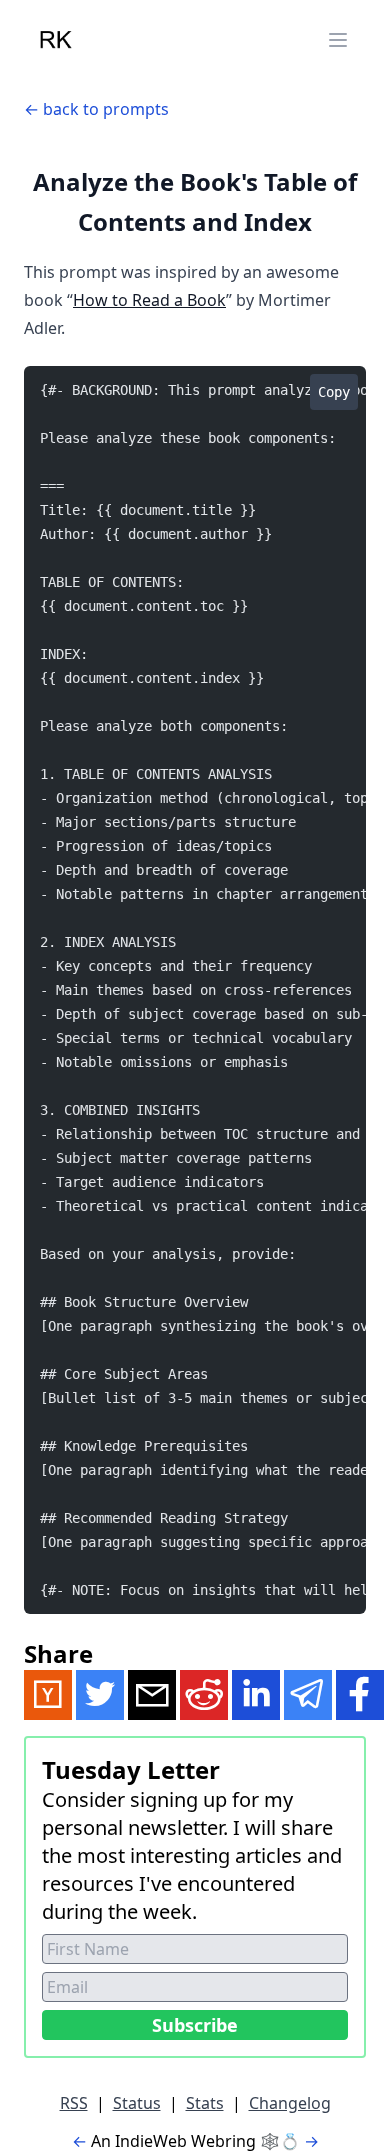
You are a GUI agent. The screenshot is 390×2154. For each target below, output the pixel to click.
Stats (205, 2103)
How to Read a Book (149, 300)
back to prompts (106, 109)
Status (137, 2103)
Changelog (290, 2103)
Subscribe (195, 2025)
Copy (334, 392)
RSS (74, 2103)
